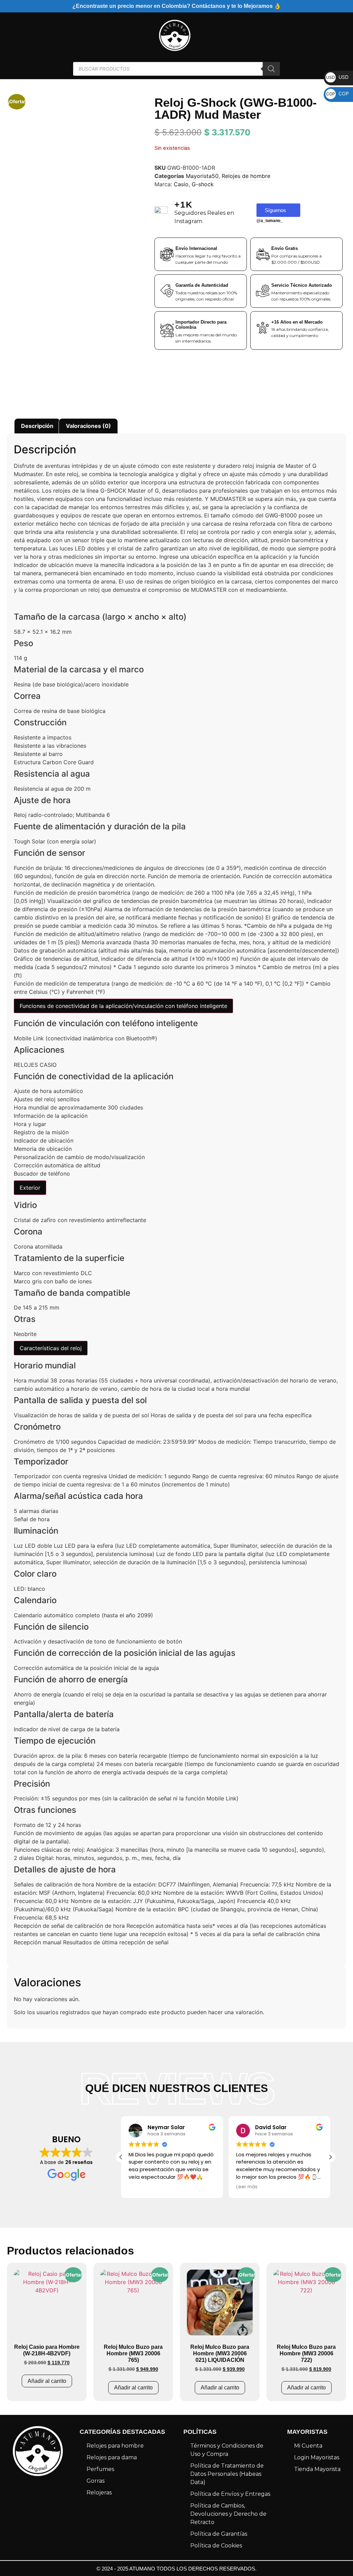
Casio (181, 184)
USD (337, 77)
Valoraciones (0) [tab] (88, 426)
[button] (330, 2157)
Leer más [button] (247, 2187)
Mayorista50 (202, 176)
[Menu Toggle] (10, 35)
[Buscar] (271, 69)
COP (337, 93)
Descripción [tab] (37, 426)
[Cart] (332, 35)
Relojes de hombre (246, 176)
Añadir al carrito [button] (47, 2381)
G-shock (203, 184)
